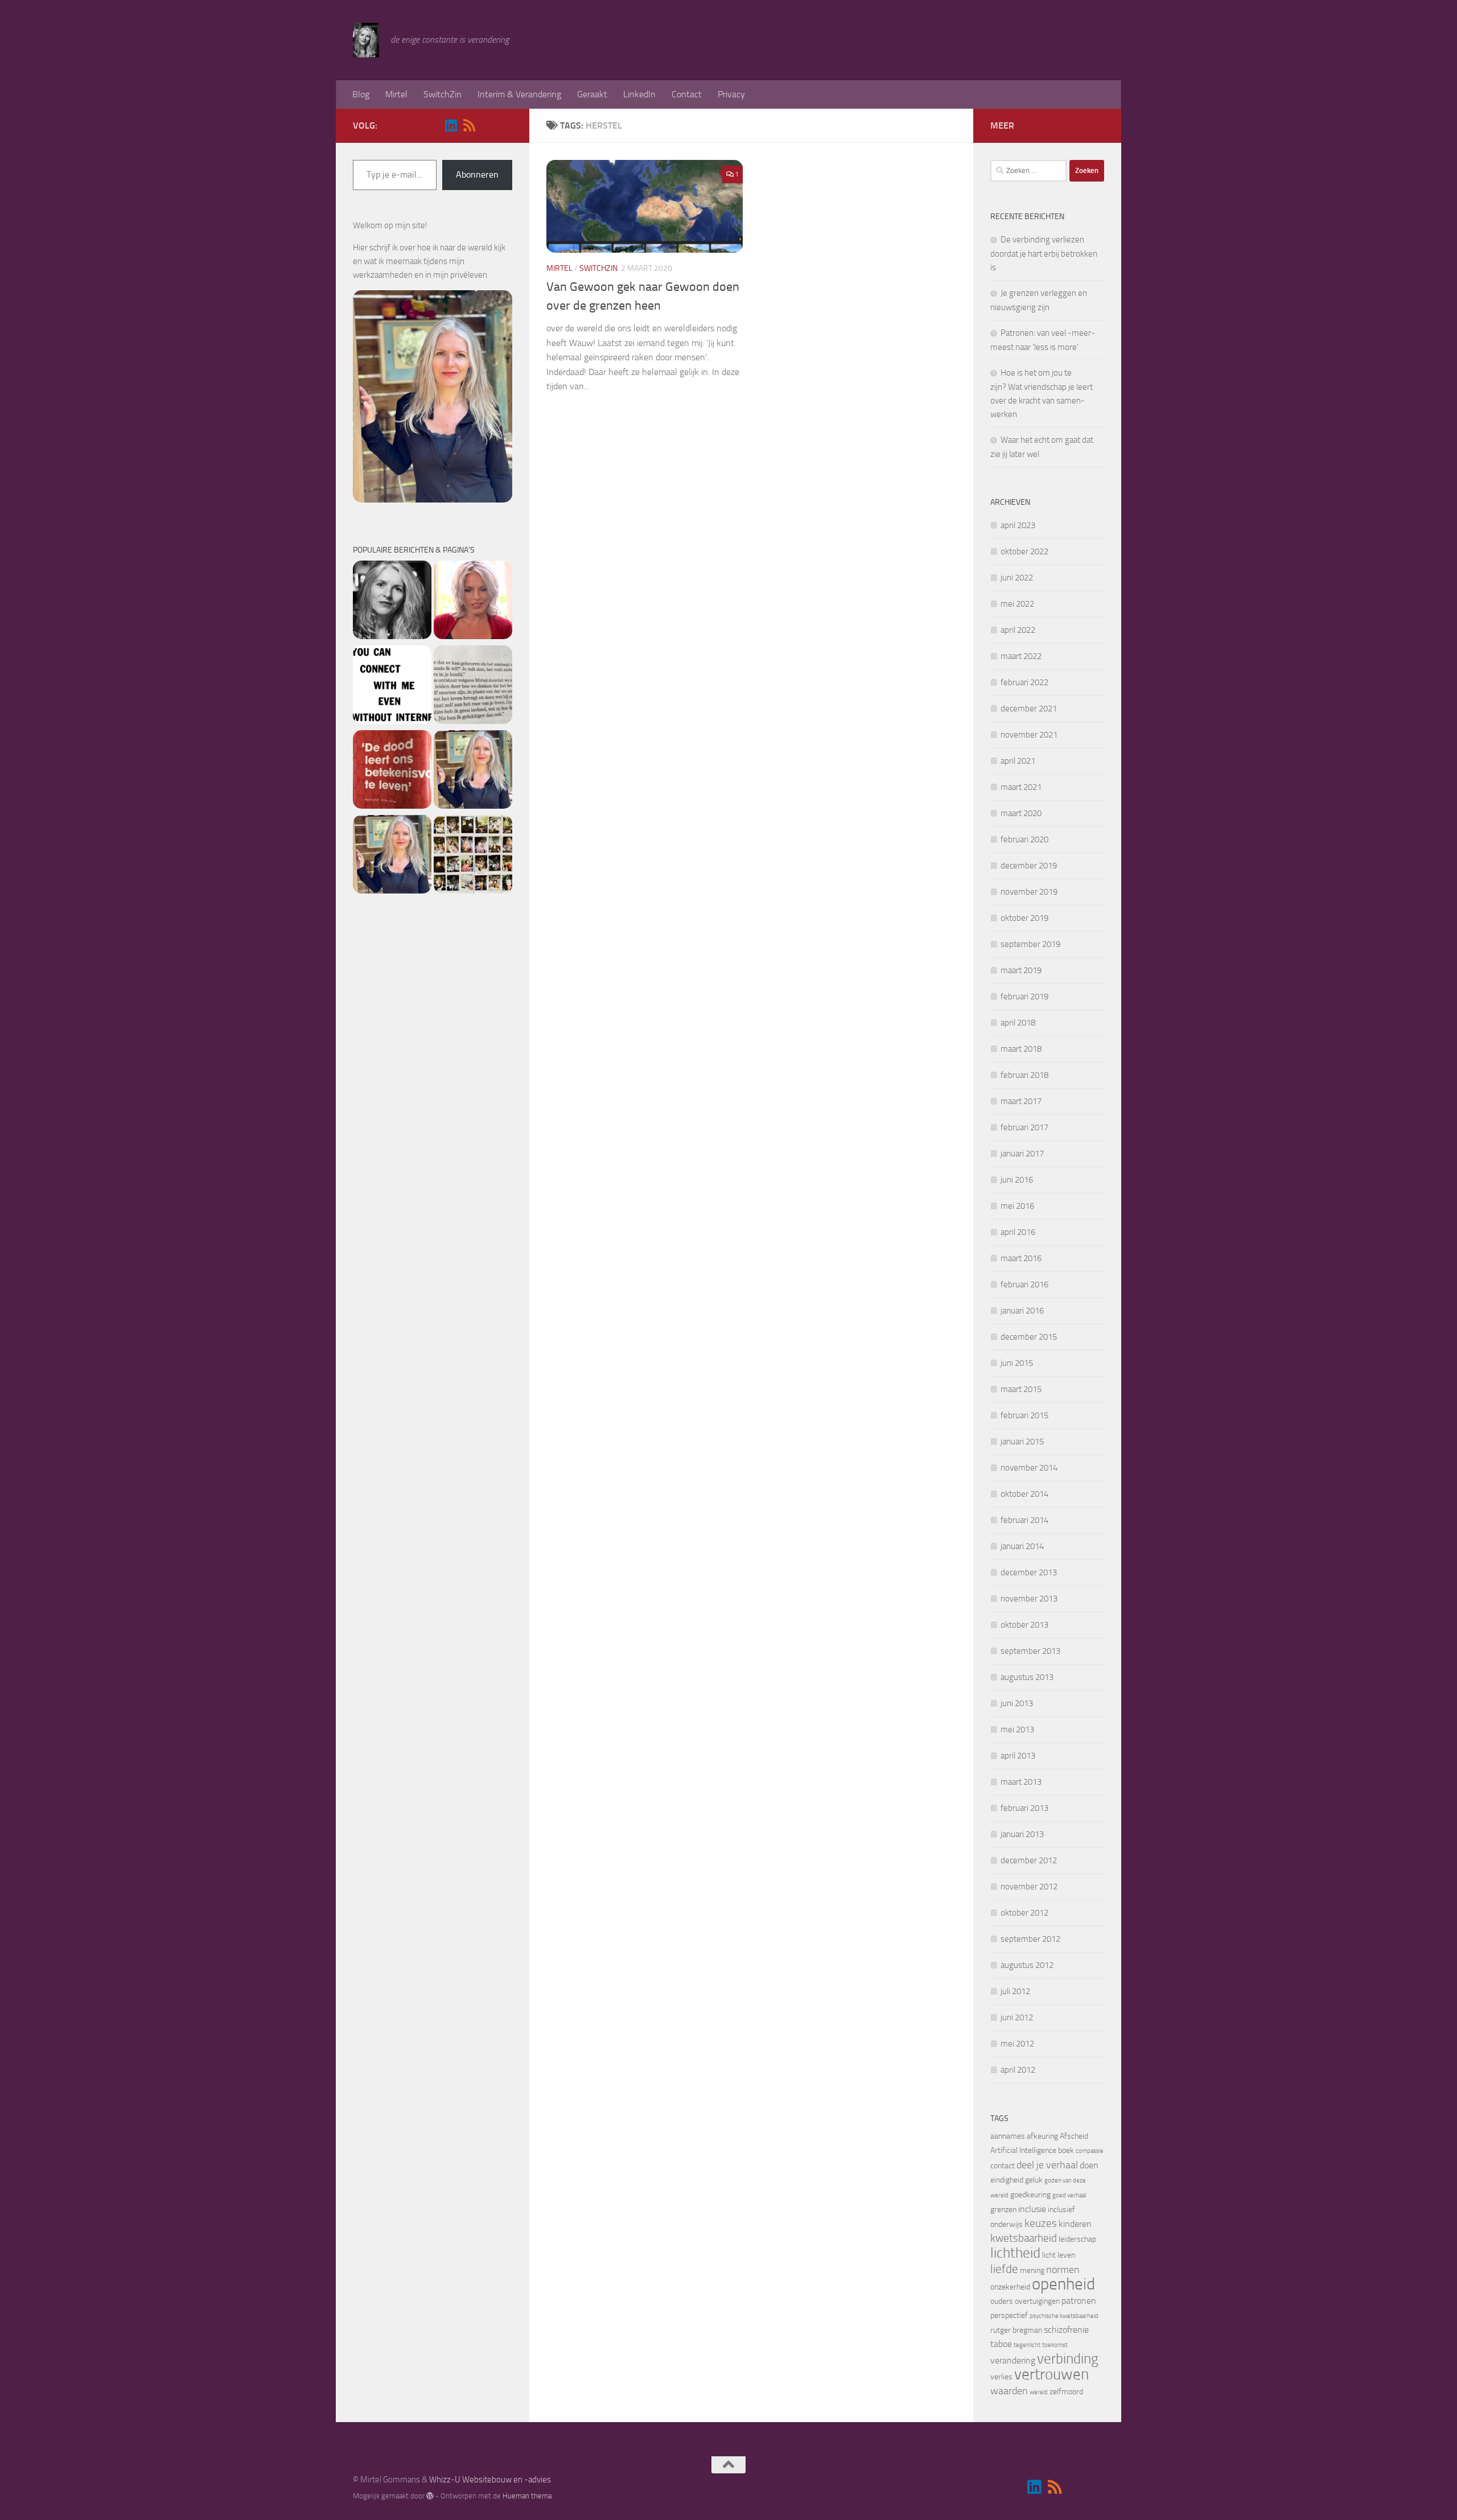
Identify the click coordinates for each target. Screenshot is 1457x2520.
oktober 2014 (1024, 1494)
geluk (1034, 2180)
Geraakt (592, 94)
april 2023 (1018, 525)
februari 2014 (1024, 1520)
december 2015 (1029, 1337)
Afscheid (1074, 2136)
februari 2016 (1024, 1284)
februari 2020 (1024, 839)
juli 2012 (1015, 1991)
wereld (1039, 2392)
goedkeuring (1030, 2195)
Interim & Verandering (519, 94)
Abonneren (477, 174)
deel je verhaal (1047, 2165)
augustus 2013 (1027, 1677)
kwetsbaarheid (1024, 2238)
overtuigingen (1037, 2301)
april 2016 (1018, 1232)
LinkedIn (639, 94)
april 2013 (1018, 1756)
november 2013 (1029, 1599)
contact (1003, 2166)
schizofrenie (1066, 2330)
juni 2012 (1017, 2017)
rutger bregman (1016, 2330)
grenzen (1003, 2210)
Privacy (731, 94)
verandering (1013, 2360)
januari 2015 (1022, 1442)
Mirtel (396, 94)
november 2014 (1029, 1468)
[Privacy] (473, 771)
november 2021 (1029, 735)
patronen (1079, 2301)
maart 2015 (1021, 1389)
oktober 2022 (1024, 551)
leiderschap (1077, 2239)
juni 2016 (1017, 1180)
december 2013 (1029, 1572)
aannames (1008, 2136)
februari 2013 (1024, 1808)
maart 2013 (1021, 1782)
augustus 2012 (1027, 1965)
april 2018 (1018, 1023)
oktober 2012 (1024, 1913)
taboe (1001, 2344)
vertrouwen (1051, 2374)
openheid (1063, 2284)
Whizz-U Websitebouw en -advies (490, 2480)
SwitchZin (443, 94)
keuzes (1041, 2223)
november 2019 (1029, 892)
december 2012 (1029, 1860)
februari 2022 (1024, 682)
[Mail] (487, 126)
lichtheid (1015, 2253)
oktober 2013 (1024, 1625)
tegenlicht (1027, 2345)
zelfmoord (1066, 2392)
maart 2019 (1021, 970)
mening (1032, 2270)
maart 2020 (1021, 813)
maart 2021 (1021, 787)
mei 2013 (1017, 1730)
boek (1066, 2150)
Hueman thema (527, 2496)
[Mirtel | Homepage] (366, 40)
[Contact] (392, 687)
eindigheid (1007, 2180)
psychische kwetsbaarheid (1064, 2316)
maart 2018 (1021, 1049)
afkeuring (1042, 2136)
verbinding (1068, 2359)
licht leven (1059, 2255)
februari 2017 (1024, 1127)
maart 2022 (1021, 656)
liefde (1004, 2269)
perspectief (1009, 2315)
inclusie (1032, 2209)
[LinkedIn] (451, 125)
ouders (1002, 2301)
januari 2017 (1022, 1154)
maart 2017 (1021, 1101)
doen (1089, 2165)
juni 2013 (1017, 1703)
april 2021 (1018, 761)
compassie (1090, 2151)
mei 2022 (1017, 604)
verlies (1001, 2377)
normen (1063, 2270)
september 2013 (1030, 1651)
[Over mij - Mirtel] (392, 602)
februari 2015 (1024, 1415)
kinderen (1075, 2224)
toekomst (1055, 2345)
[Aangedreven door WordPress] (430, 2496)
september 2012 (1030, 1939)
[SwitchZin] (392, 856)
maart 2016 (1021, 1258)
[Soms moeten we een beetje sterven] (473, 602)
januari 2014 (1022, 1546)
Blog (361, 94)
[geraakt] (392, 771)
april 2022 (1018, 630)
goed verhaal (1069, 2195)
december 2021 (1029, 709)
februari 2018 (1024, 1075)
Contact (687, 94)
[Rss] (469, 125)
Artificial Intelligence (1023, 2150)
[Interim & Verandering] (473, 687)
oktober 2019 (1024, 918)
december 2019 (1029, 866)
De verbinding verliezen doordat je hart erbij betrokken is (1044, 254)
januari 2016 (1022, 1311)
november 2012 (1029, 1887)
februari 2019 (1024, 997)
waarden (1009, 2391)
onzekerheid (1010, 2287)
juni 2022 (1017, 578)
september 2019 (1030, 944)
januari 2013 (1022, 1834)
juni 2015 (1017, 1363)
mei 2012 (1017, 2044)
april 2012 (1018, 2070)
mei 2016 (1017, 1206)
